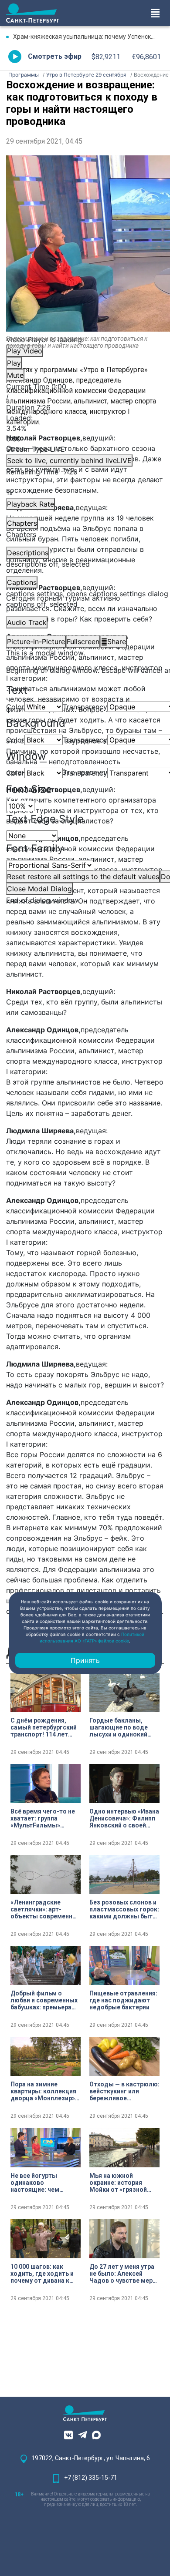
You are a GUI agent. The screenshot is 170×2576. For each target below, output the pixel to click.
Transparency (85, 707)
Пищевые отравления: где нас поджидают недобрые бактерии (123, 2000)
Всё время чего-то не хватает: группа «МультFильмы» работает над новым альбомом (43, 1818)
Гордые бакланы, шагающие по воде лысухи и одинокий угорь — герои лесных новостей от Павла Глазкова (122, 1727)
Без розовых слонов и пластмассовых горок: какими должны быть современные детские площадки (124, 1909)
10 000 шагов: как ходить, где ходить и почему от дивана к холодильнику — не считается (42, 2274)
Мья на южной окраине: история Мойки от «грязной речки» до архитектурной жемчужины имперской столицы (120, 2183)
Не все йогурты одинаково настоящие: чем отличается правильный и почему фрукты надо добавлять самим (43, 2183)
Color (15, 707)
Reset (83, 877)
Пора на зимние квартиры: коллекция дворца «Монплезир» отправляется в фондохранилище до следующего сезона (43, 2091)
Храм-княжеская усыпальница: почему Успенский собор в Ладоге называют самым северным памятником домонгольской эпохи (88, 37)
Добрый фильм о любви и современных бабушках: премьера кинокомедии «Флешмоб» (44, 2000)
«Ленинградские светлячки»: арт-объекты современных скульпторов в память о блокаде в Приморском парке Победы (46, 1909)
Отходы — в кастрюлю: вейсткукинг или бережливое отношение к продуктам (124, 2091)
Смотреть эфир (55, 56)
